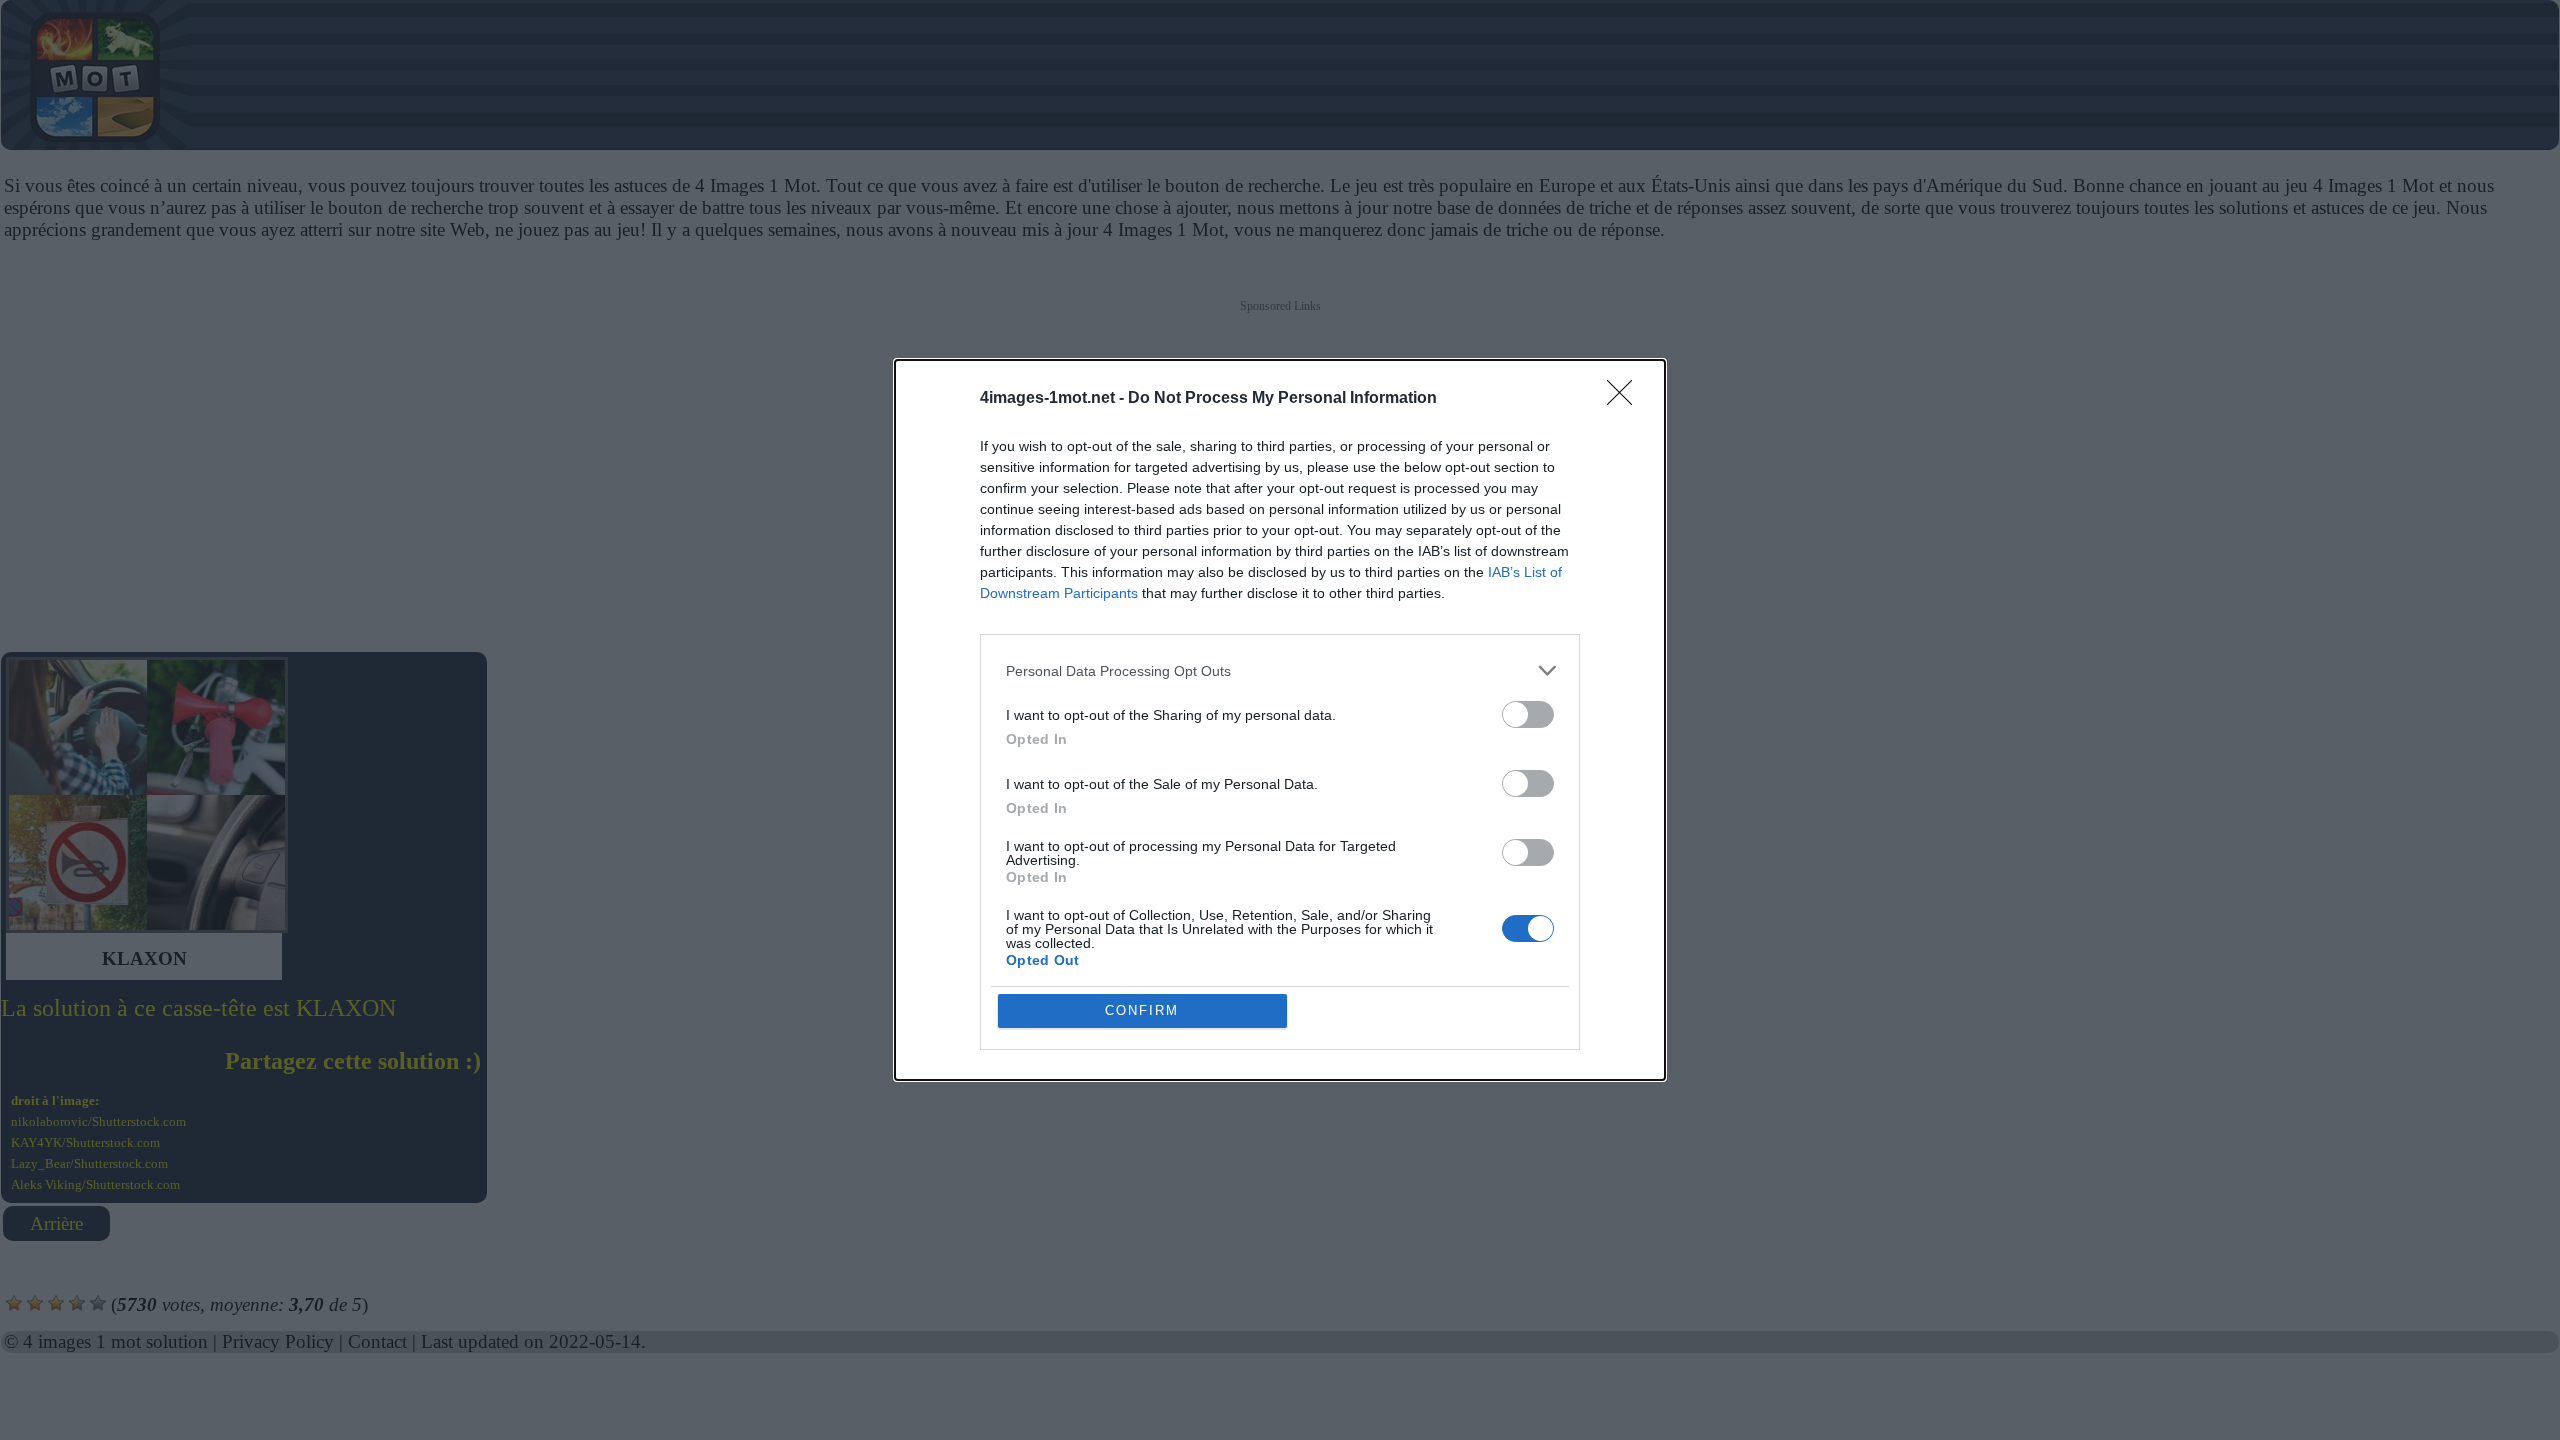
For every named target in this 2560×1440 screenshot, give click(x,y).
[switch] (1528, 714)
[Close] (1626, 399)
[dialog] (1280, 720)
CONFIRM (1142, 1010)
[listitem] (1280, 670)
